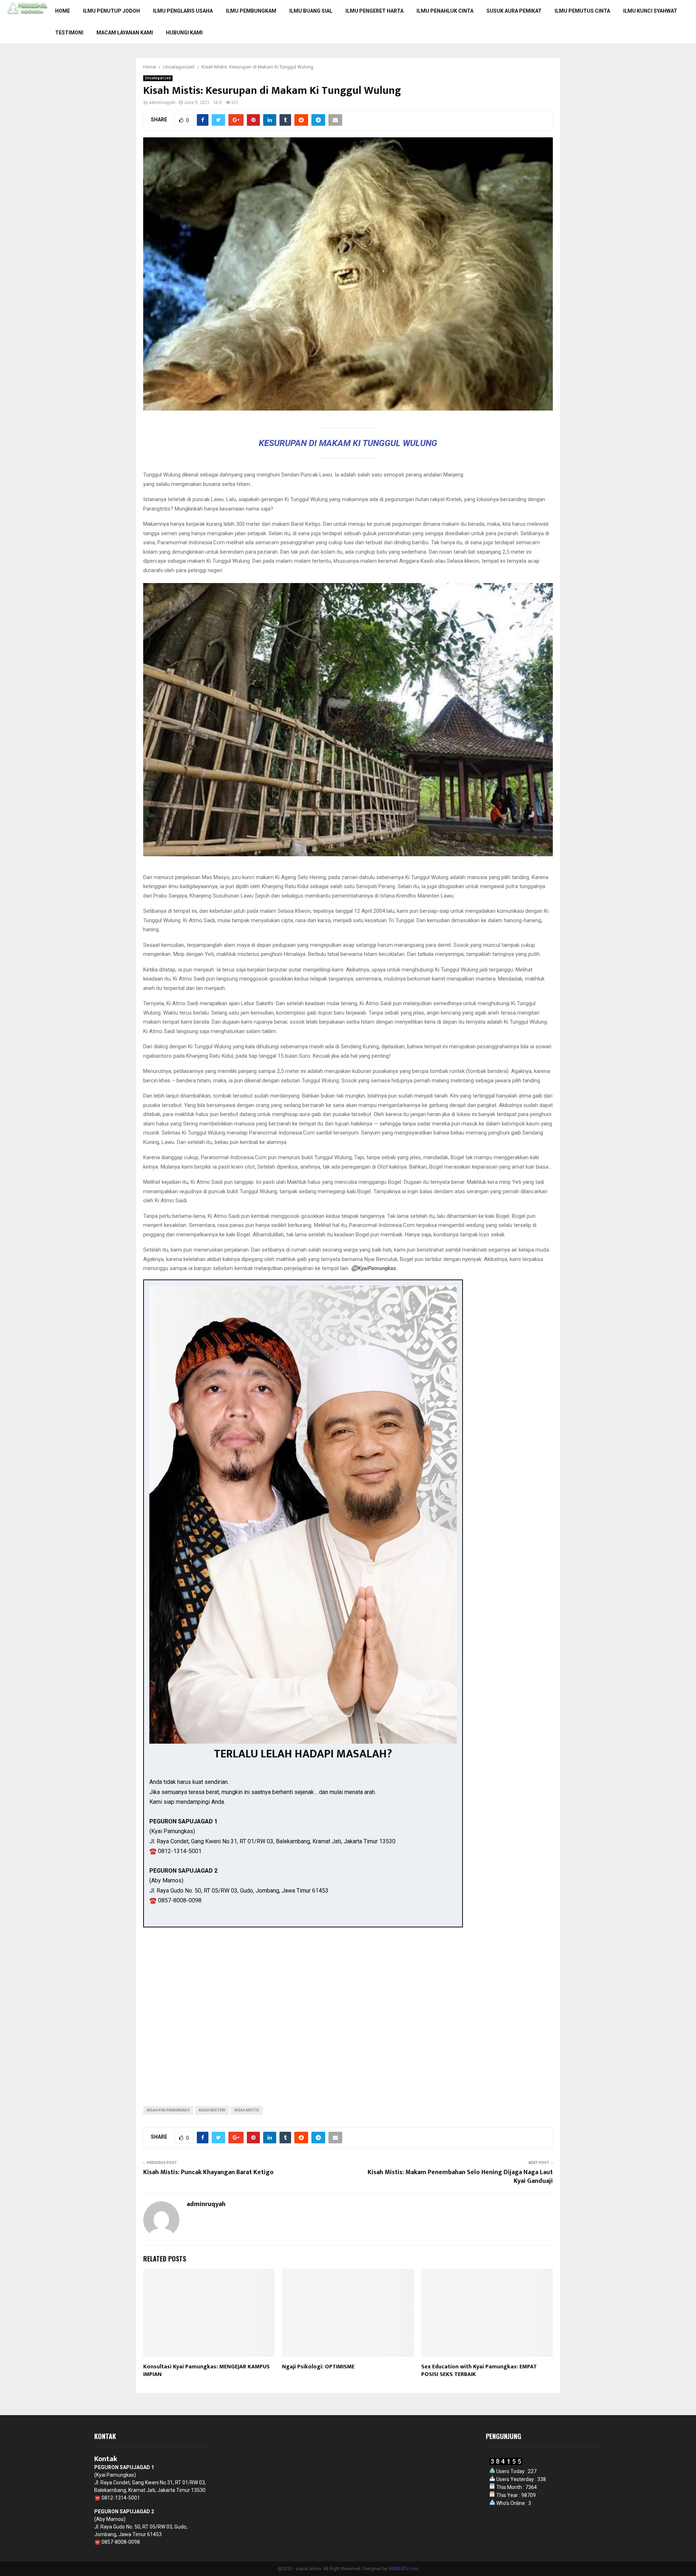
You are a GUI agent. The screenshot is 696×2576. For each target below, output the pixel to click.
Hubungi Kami (184, 33)
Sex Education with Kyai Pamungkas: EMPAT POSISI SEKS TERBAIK (479, 2371)
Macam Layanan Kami (125, 33)
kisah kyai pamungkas (168, 2110)
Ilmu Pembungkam (251, 11)
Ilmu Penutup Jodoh (111, 11)
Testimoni (69, 33)
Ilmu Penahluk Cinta (445, 11)
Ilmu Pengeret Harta (374, 11)
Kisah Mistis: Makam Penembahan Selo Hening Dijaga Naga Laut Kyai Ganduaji (460, 2177)
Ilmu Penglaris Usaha (183, 11)
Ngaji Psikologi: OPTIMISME (318, 2367)
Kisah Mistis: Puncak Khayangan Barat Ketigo (208, 2172)
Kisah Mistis (247, 2110)
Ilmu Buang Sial (311, 11)
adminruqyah (162, 103)
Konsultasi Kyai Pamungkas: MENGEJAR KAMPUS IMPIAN (206, 2371)
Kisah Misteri (212, 2110)
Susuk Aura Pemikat (514, 11)
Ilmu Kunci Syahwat (650, 11)
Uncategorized (158, 78)
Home (63, 11)
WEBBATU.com (403, 2569)
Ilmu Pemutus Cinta (582, 11)
